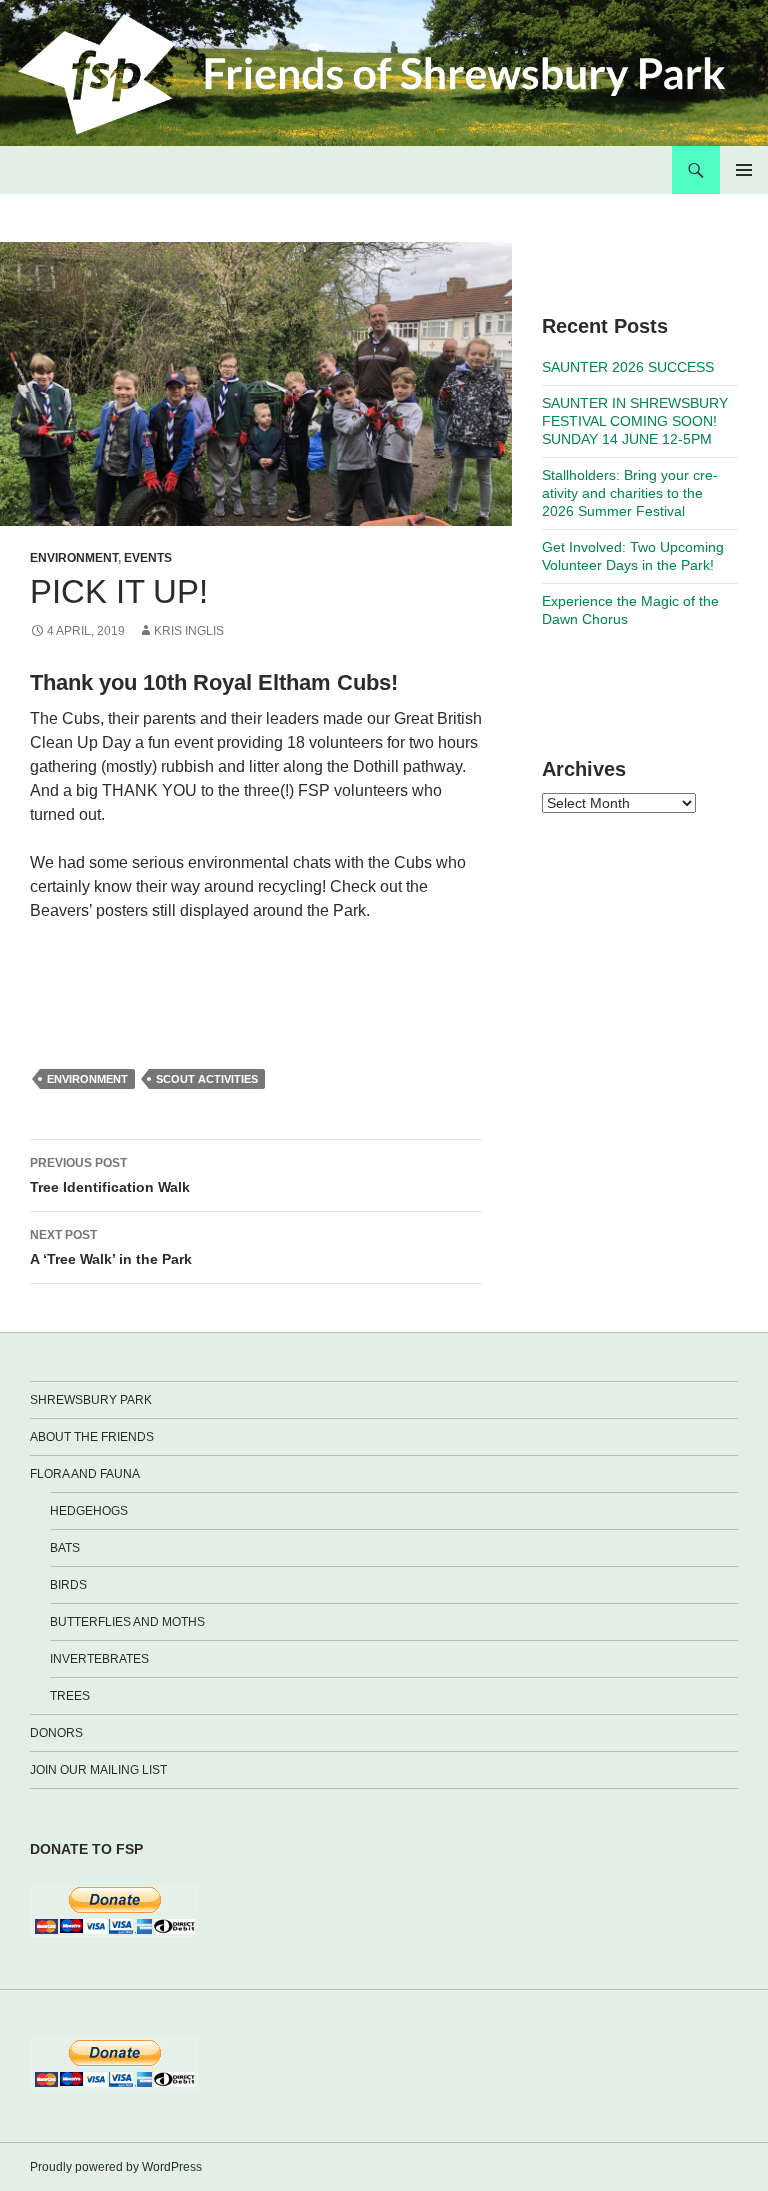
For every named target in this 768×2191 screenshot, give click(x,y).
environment (87, 1079)
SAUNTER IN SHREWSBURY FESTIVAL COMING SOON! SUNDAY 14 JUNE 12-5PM (635, 421)
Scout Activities (207, 1079)
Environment (74, 558)
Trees (70, 1696)
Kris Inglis (189, 631)
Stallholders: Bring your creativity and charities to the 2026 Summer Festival (630, 493)
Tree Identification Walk (110, 1175)
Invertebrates (99, 1659)
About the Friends (92, 1437)
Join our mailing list (98, 1770)
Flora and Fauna (85, 1474)
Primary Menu (744, 170)
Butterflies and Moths (127, 1622)
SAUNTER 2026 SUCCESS (628, 367)
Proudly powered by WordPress (116, 2167)
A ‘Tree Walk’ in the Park (111, 1247)
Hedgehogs (89, 1511)
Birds (68, 1585)
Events (148, 558)
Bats (65, 1548)
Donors (56, 1733)
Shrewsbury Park (91, 1400)
